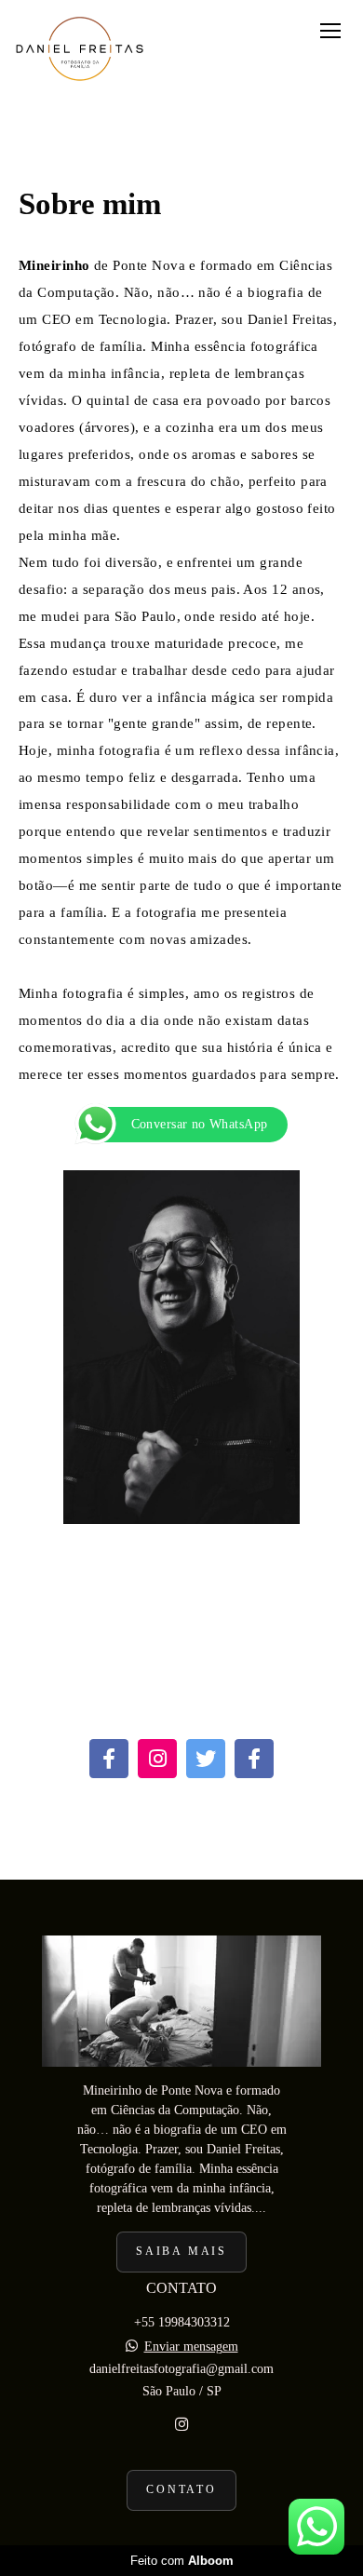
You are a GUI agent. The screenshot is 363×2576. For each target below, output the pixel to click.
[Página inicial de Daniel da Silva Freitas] (80, 50)
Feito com (182, 2561)
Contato (181, 2490)
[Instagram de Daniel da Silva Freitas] (181, 2425)
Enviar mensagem (191, 2347)
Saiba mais (181, 2252)
